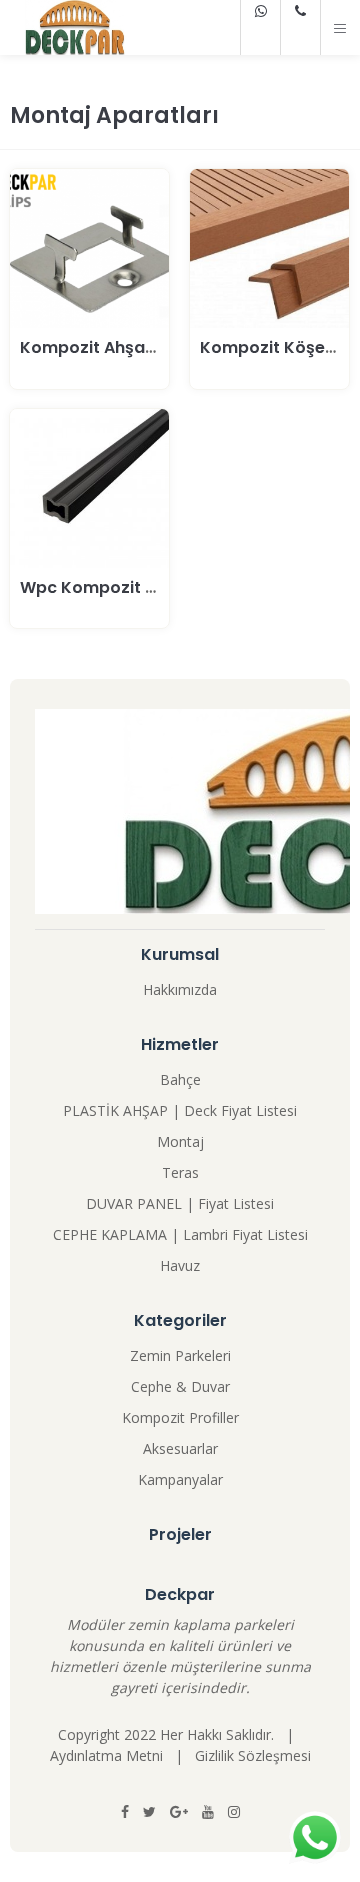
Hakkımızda (180, 989)
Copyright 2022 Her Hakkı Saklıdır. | (180, 1734)
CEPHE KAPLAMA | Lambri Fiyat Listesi (180, 1234)
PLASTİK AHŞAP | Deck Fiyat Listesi (180, 1110)
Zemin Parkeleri (180, 1355)
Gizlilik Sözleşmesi (253, 1755)
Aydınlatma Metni (106, 1755)
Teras (180, 1172)
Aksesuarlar (180, 1448)
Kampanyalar (180, 1479)
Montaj (180, 1141)
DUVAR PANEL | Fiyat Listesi (180, 1203)
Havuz (180, 1265)
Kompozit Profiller (180, 1417)
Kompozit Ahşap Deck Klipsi (134, 347)
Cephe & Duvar (180, 1386)
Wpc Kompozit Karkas (111, 587)
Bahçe (180, 1079)
